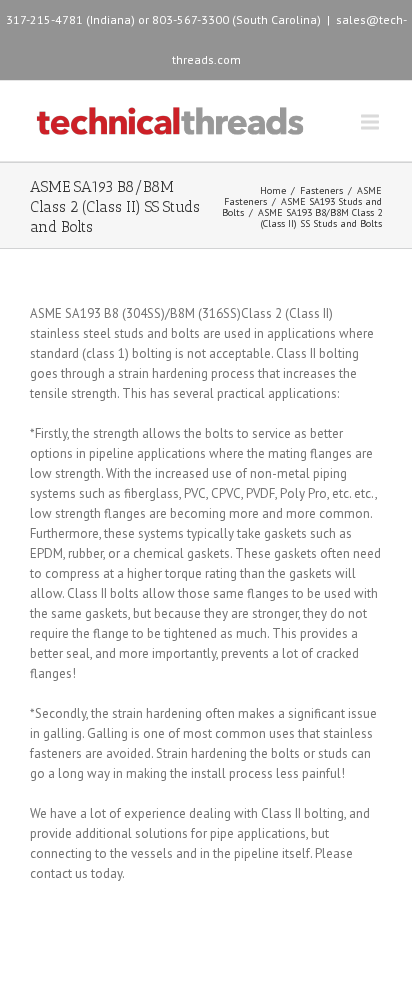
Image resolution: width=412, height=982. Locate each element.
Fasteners (321, 190)
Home (273, 190)
